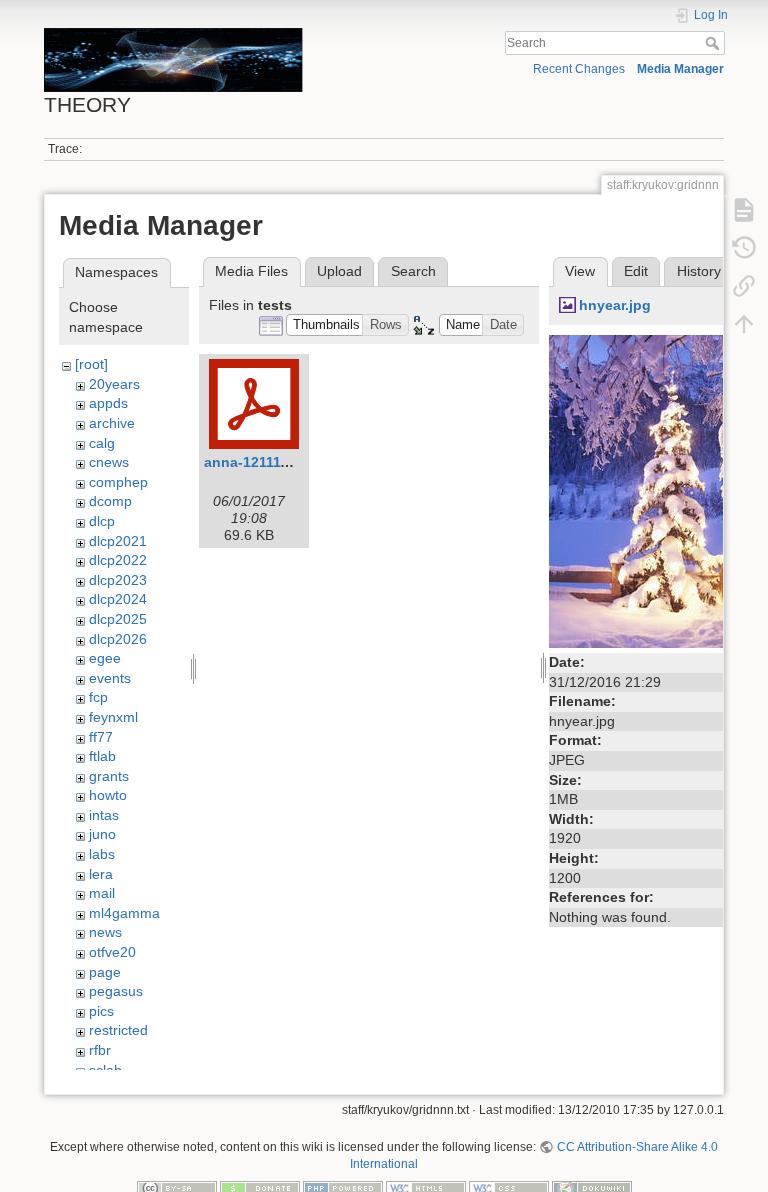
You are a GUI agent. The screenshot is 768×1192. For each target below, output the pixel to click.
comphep (118, 482)
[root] (91, 364)
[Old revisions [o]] (744, 247)
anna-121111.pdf (259, 462)
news (105, 932)
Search (714, 43)
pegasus (116, 991)
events (110, 678)
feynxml (113, 717)
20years (114, 384)
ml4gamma (124, 913)
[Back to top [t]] (744, 323)
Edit (636, 271)
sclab (105, 1070)
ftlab (102, 756)
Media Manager (680, 69)
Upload (339, 271)
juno (102, 834)
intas (104, 815)
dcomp (110, 501)
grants (109, 776)
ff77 (101, 737)
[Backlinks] (744, 285)
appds (108, 403)
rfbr (100, 1050)
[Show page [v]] (744, 209)
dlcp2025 (118, 619)
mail (102, 893)
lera (101, 874)
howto (108, 795)
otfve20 (112, 952)
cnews (109, 462)
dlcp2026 (118, 639)
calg (102, 443)
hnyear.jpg (615, 305)
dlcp (102, 521)
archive (112, 423)
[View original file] (654, 490)
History (699, 271)
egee (105, 658)
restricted (118, 1030)
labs (102, 854)
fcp (98, 697)
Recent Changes (579, 69)
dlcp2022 (118, 560)
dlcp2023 (118, 580)
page (105, 972)
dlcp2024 (118, 599)
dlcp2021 (118, 541)
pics (101, 1011)
